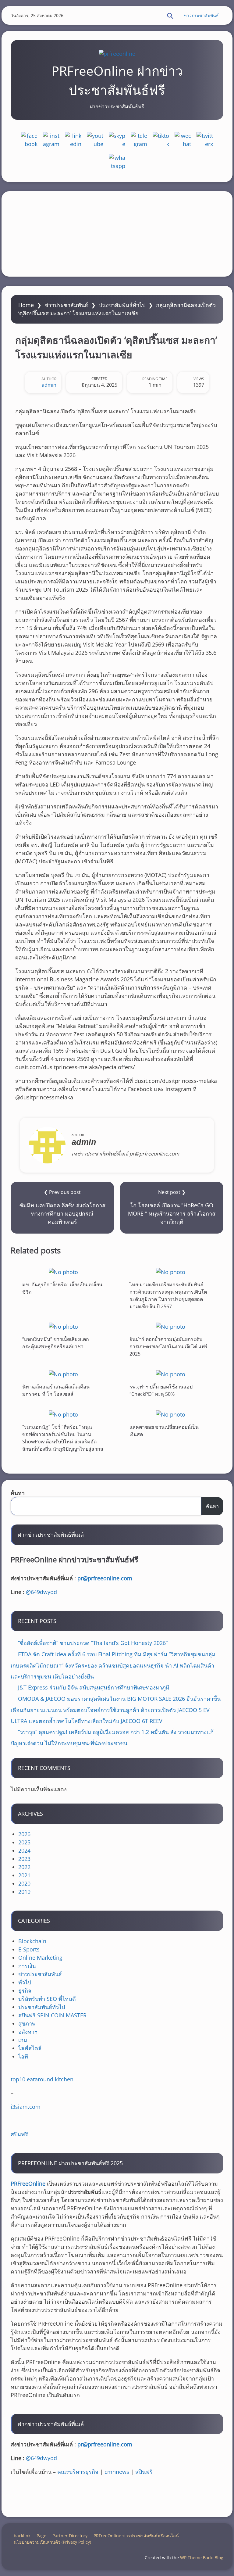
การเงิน (27, 1966)
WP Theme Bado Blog (202, 2558)
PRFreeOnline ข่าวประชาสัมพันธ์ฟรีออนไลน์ (136, 2536)
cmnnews (117, 2472)
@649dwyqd (41, 1592)
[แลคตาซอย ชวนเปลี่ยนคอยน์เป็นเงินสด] (171, 1414)
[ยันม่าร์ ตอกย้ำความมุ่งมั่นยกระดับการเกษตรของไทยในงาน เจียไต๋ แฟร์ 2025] (171, 1326)
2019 (24, 1892)
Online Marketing (40, 1958)
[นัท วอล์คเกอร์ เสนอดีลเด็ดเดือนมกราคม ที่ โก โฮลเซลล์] (63, 1374)
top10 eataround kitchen (42, 2079)
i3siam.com (26, 2107)
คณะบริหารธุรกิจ (78, 2472)
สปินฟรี (19, 2134)
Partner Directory (70, 2536)
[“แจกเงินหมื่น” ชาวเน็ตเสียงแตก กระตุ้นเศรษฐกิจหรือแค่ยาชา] (63, 1326)
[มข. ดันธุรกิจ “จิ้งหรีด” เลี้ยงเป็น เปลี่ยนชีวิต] (63, 1272)
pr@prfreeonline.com (105, 1578)
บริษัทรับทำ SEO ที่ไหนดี (47, 1999)
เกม (23, 2040)
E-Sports (29, 1949)
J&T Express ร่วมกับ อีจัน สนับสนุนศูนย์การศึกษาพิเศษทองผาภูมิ (94, 1687)
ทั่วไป (25, 1982)
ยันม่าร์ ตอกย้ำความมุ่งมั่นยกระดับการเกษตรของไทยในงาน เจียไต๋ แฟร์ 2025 (168, 1346)
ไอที (23, 2056)
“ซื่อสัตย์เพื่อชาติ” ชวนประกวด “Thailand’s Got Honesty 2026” (93, 1643)
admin (49, 385)
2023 (24, 1859)
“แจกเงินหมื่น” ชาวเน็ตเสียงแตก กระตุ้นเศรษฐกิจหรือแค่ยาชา (56, 1343)
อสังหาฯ (28, 2032)
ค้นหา (18, 1493)
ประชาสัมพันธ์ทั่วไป (122, 305)
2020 (24, 1883)
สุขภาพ (27, 2023)
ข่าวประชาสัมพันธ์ (201, 15)
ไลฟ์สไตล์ (30, 2048)
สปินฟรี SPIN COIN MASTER (52, 2015)
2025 (24, 1842)
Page (41, 2536)
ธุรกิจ (25, 1990)
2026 (24, 1834)
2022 (24, 1867)
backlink (22, 2536)
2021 (24, 1875)
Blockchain (32, 1941)
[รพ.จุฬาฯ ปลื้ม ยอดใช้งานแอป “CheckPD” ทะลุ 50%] (171, 1374)
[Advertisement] (117, 234)
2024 (24, 1850)
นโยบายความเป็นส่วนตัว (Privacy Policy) (52, 2542)
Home (26, 305)
